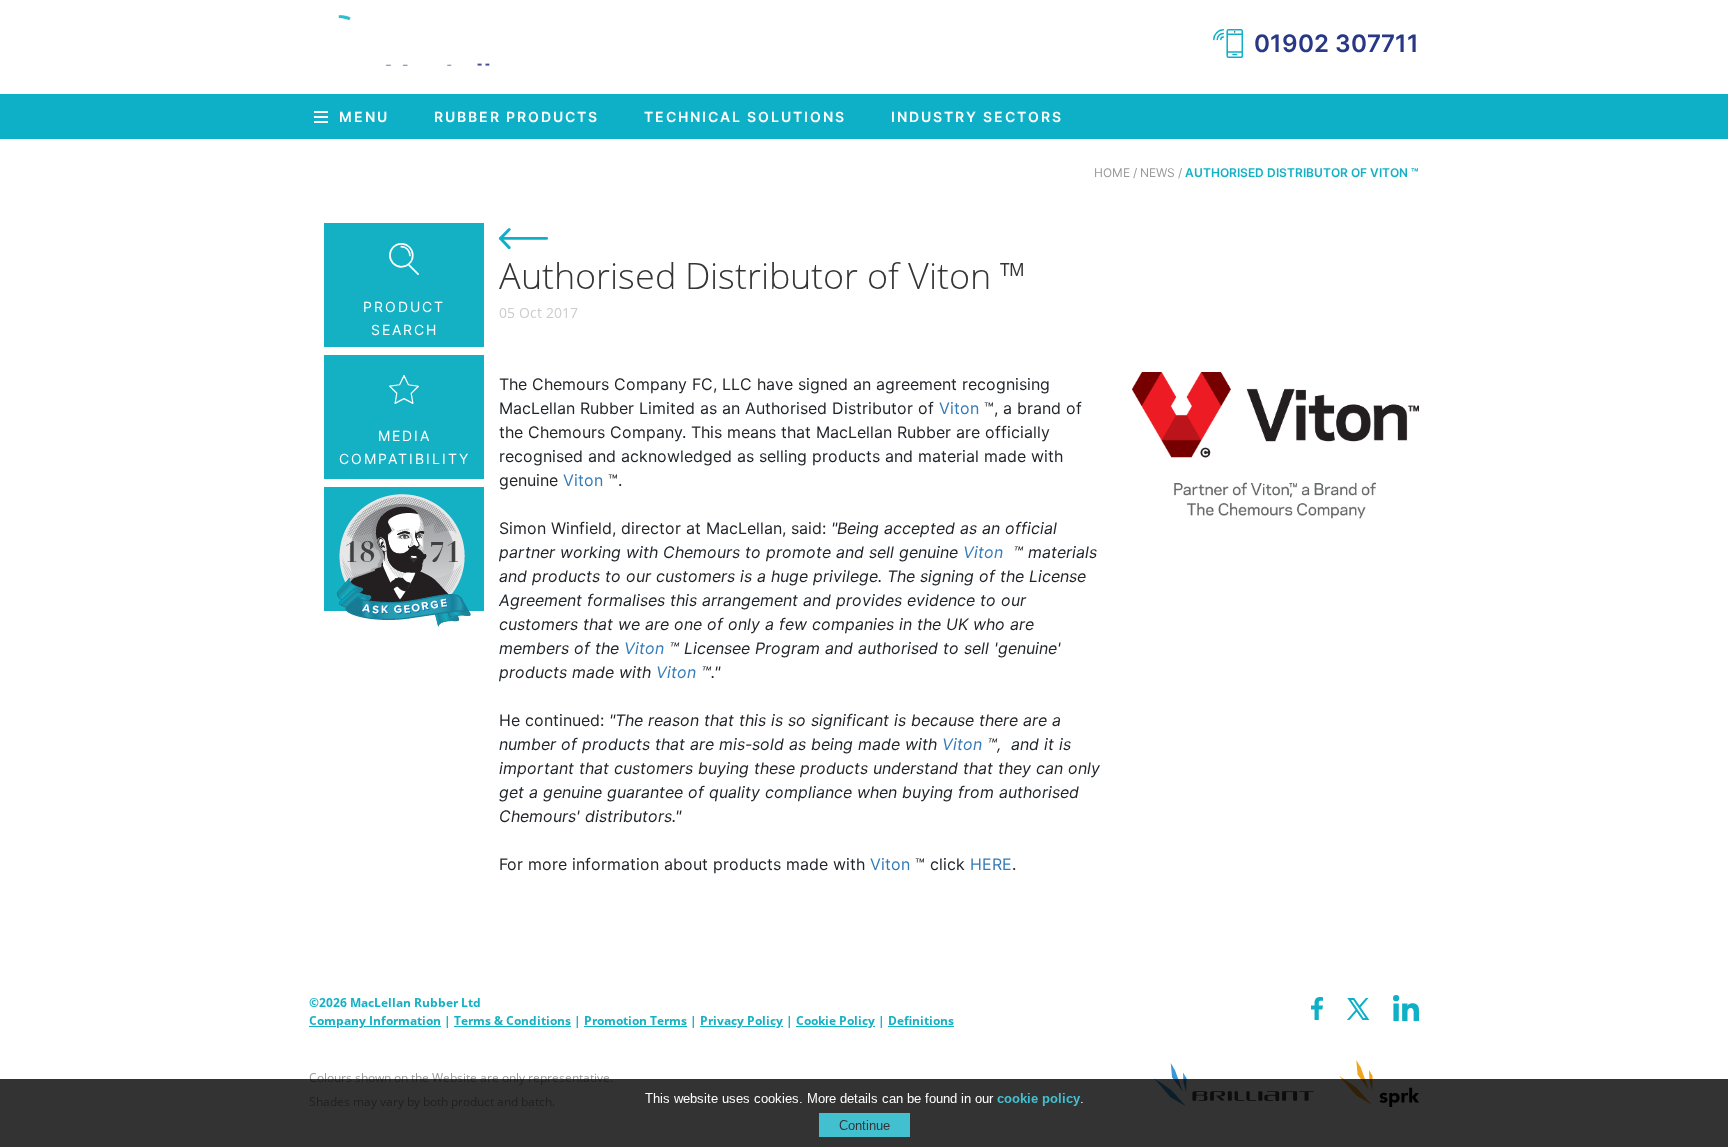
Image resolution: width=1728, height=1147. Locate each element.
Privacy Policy (741, 1020)
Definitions (921, 1020)
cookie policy (1038, 1098)
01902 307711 (1336, 43)
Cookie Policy (835, 1020)
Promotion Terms (635, 1020)
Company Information (375, 1020)
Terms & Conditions (512, 1020)
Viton (959, 408)
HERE (991, 864)
